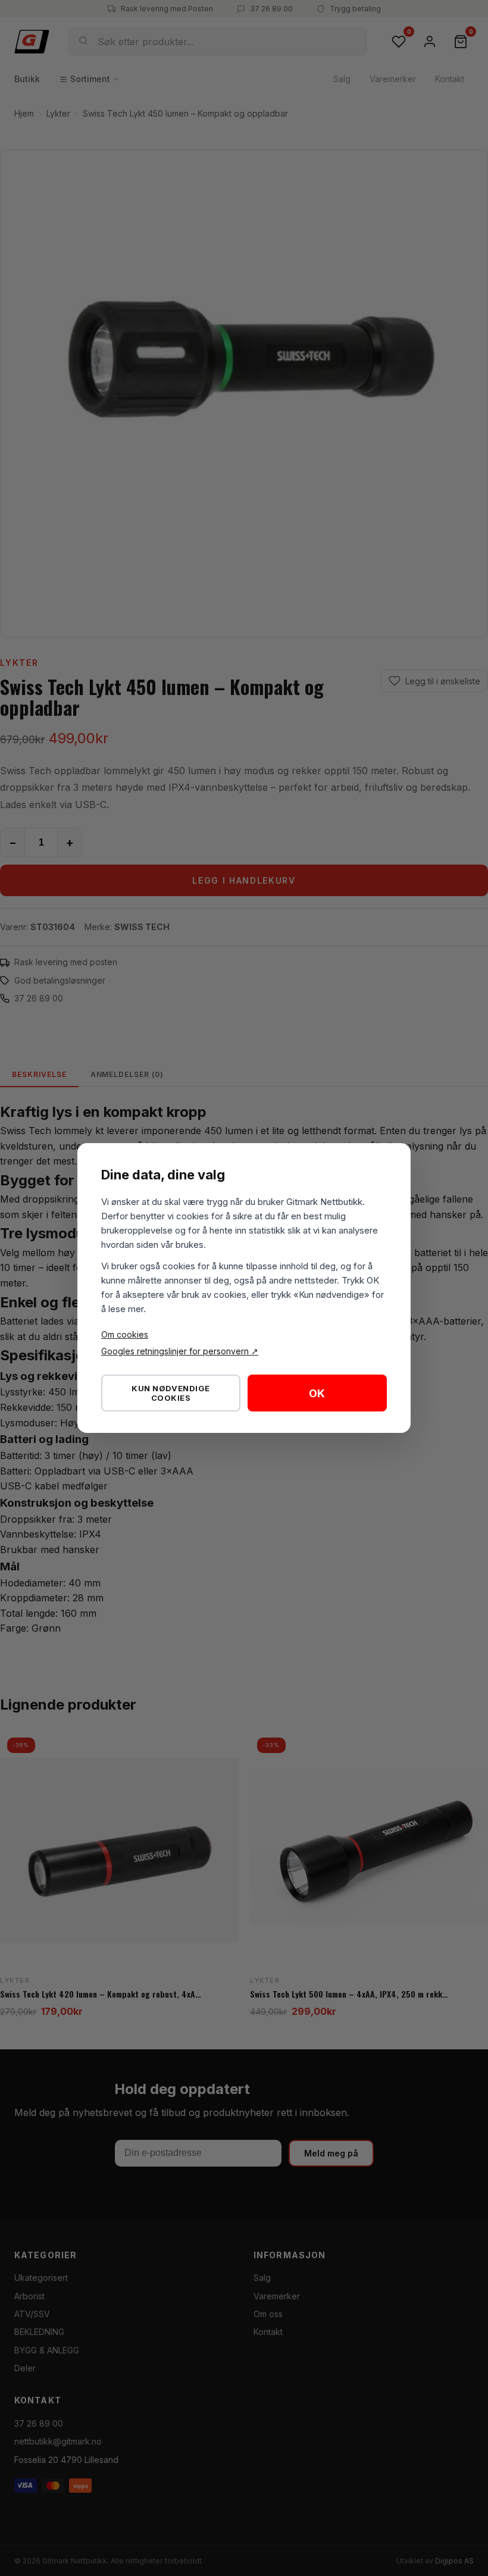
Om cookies (125, 1334)
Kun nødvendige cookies (171, 1393)
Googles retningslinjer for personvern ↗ (180, 1351)
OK (317, 1393)
